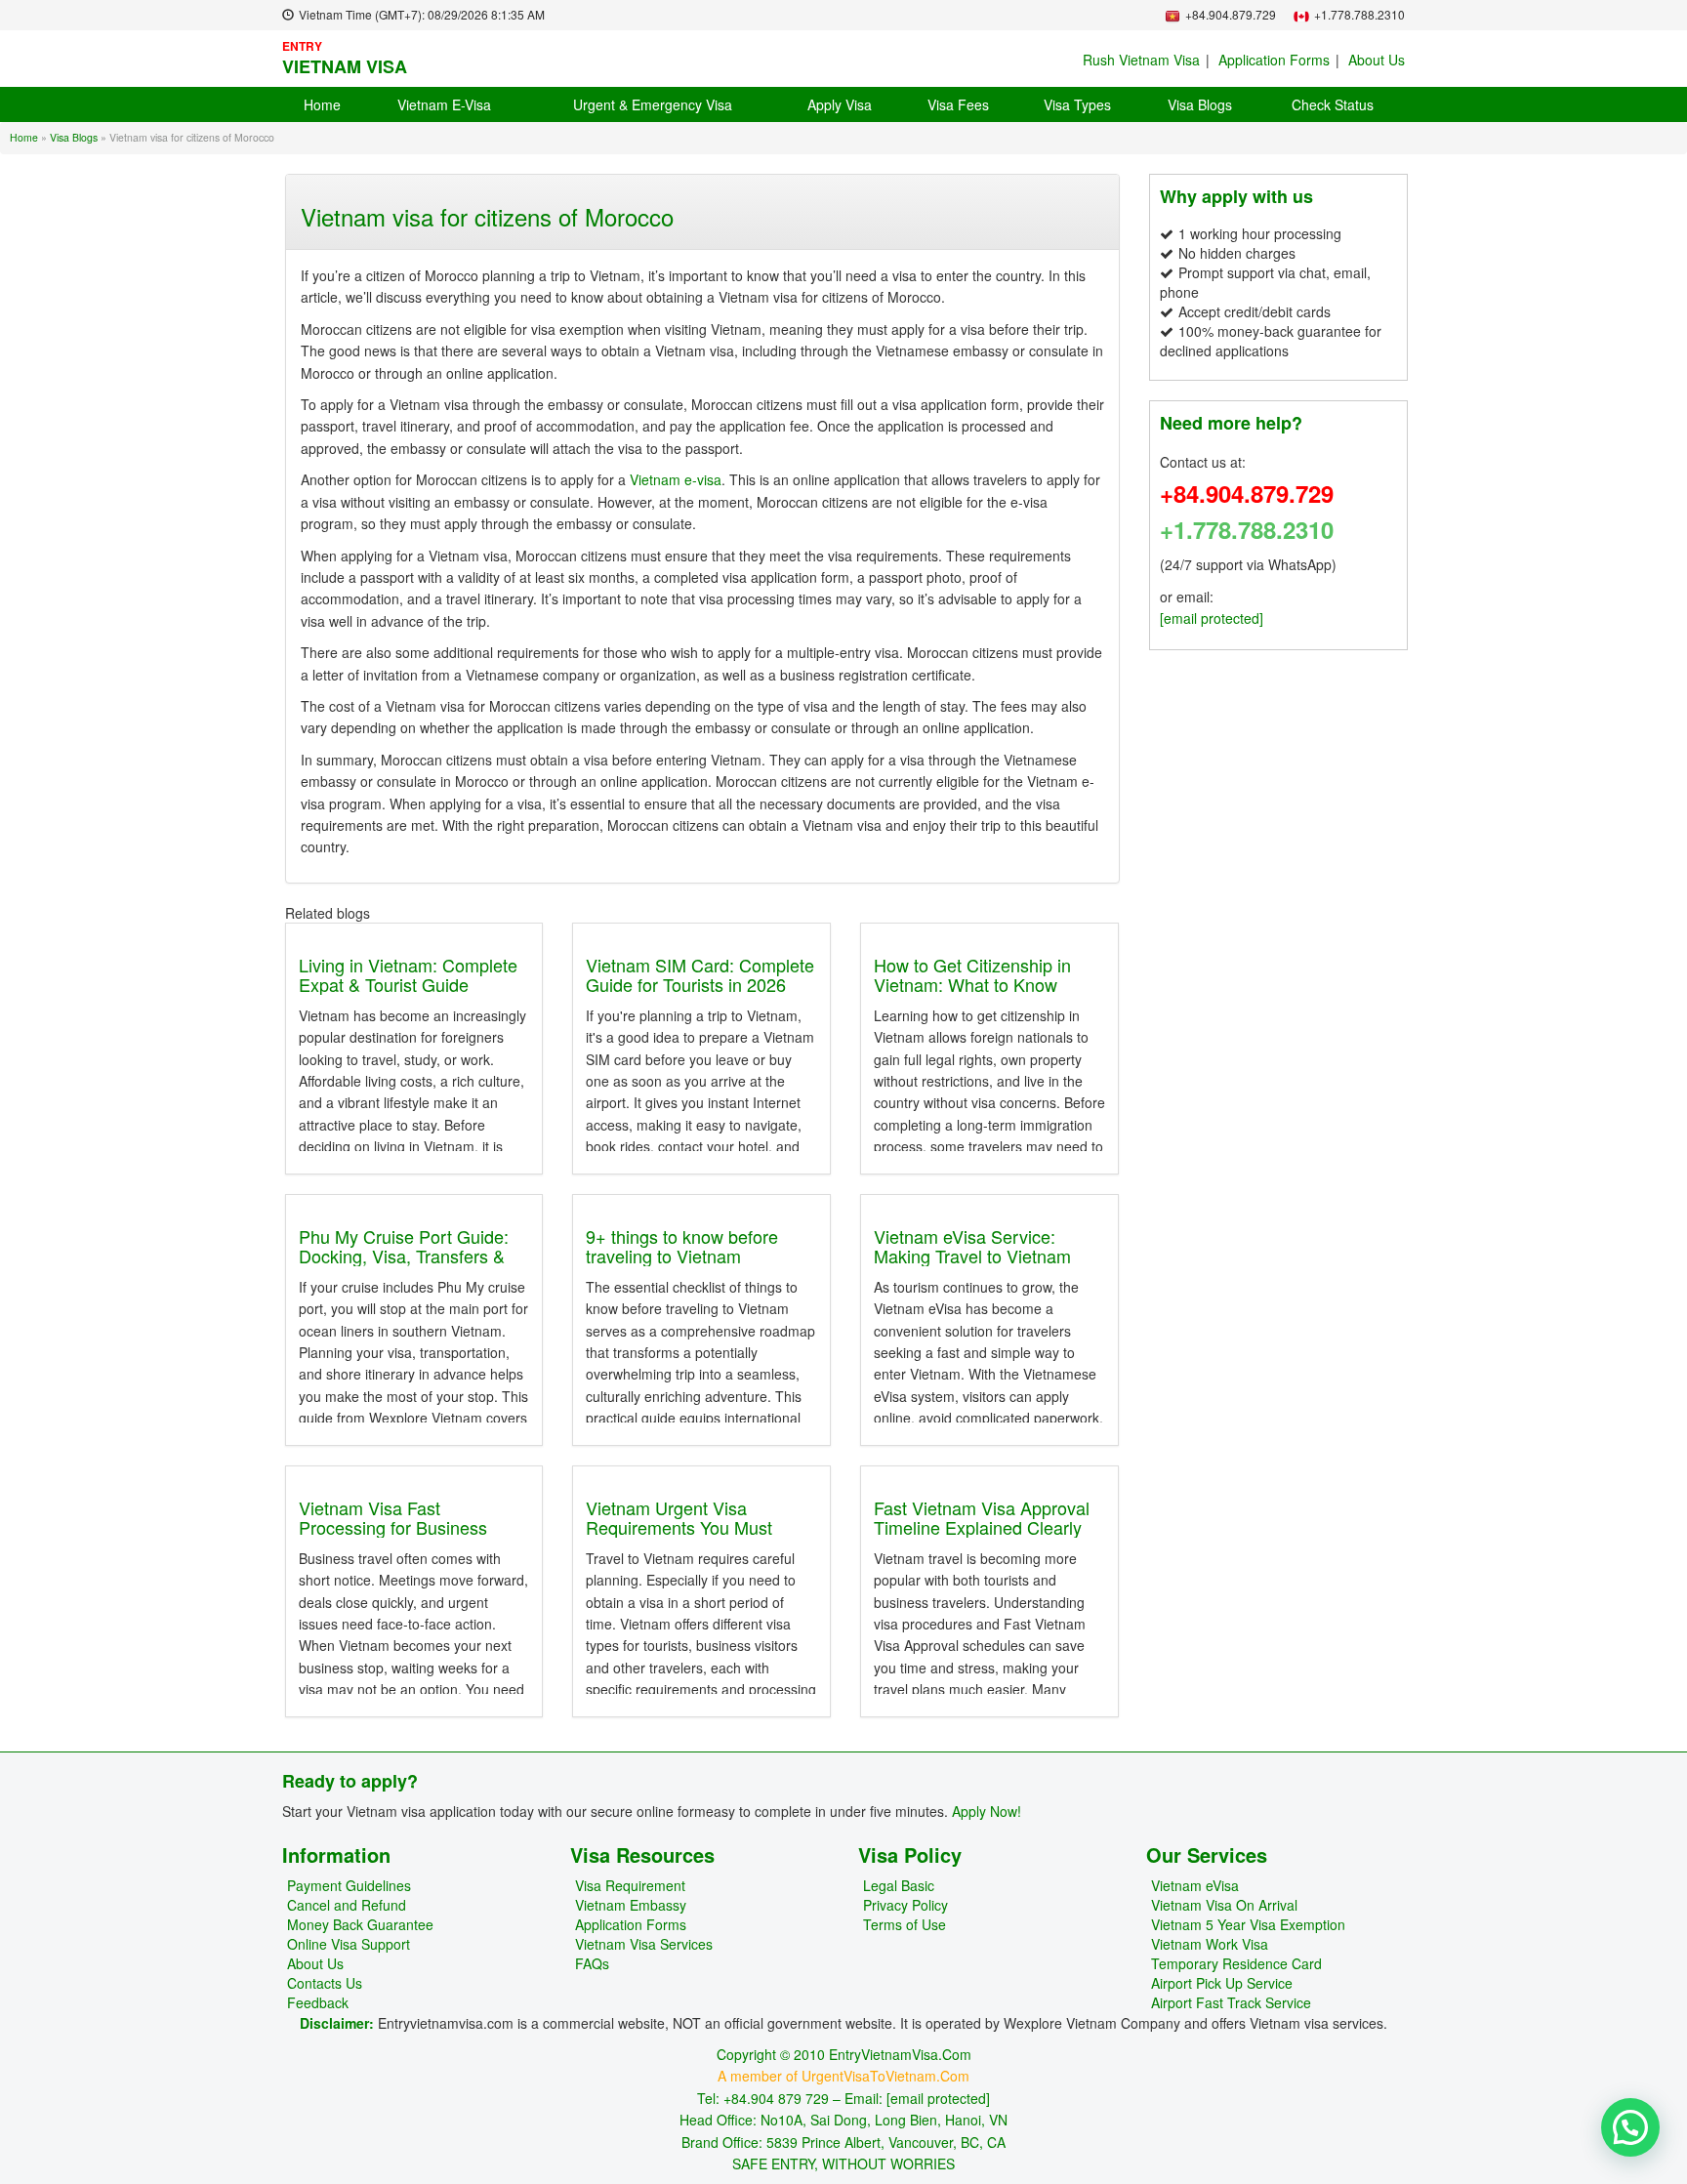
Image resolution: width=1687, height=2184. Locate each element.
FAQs (592, 1963)
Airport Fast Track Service (1231, 2002)
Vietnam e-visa (674, 479)
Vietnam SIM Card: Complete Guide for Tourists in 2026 (700, 974)
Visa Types (1077, 104)
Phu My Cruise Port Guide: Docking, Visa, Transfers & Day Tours (404, 1256)
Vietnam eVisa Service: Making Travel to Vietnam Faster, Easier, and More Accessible (972, 1265)
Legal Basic (899, 1885)
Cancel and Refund (347, 1905)
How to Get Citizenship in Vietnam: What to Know (972, 974)
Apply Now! (987, 1811)
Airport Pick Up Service (1222, 1983)
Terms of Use (905, 1924)
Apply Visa (840, 104)
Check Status (1333, 104)
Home (322, 104)
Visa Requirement (630, 1885)
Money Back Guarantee (360, 1924)
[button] (1630, 2127)
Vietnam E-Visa (444, 104)
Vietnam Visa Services (644, 1944)
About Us (1377, 60)
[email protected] (1212, 618)
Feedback (318, 2002)
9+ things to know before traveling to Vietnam (682, 1246)
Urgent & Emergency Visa (653, 104)
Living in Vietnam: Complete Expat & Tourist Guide (408, 974)
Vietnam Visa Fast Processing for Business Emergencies (393, 1527)
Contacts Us (325, 1983)
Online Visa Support (349, 1944)
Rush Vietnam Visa (1141, 60)
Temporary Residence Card (1236, 1963)
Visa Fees (958, 104)
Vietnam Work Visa (1210, 1944)
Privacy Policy (905, 1905)
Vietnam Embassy (631, 1905)
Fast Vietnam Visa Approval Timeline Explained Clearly (982, 1517)
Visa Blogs (1200, 104)
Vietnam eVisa (1195, 1885)
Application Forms (1274, 60)
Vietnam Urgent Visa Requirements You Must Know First (679, 1527)
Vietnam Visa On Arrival (1224, 1905)
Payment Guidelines (349, 1885)
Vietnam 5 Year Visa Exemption (1248, 1924)
